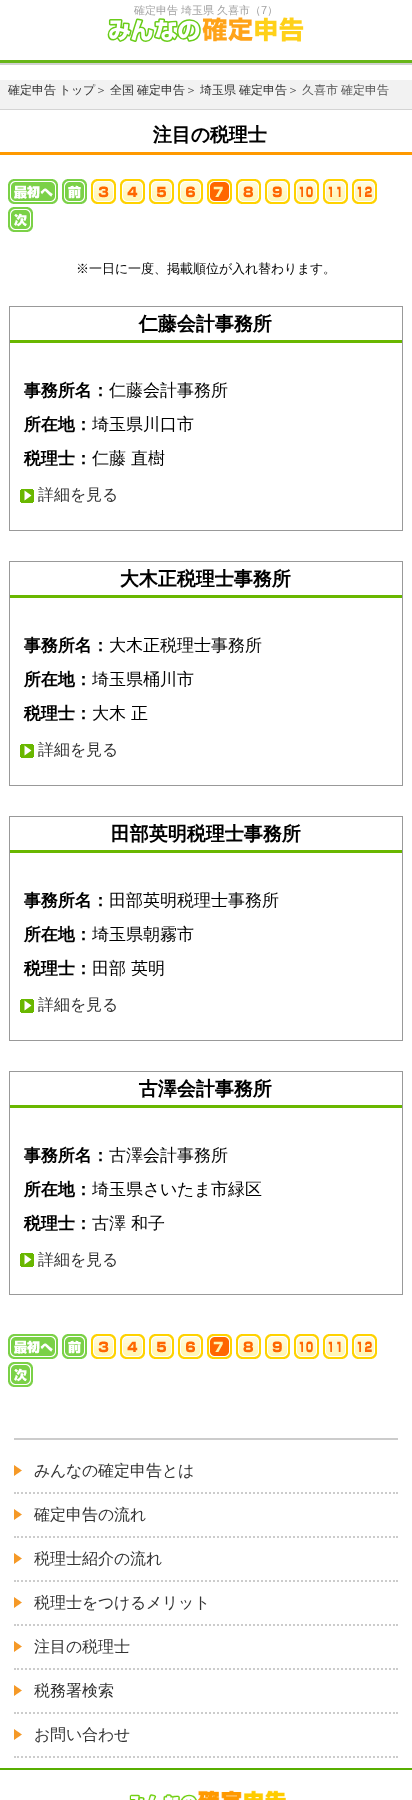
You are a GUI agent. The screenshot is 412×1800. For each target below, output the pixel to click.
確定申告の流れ (90, 1514)
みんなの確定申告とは (114, 1470)
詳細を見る (78, 494)
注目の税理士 (82, 1646)
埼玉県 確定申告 (243, 90)
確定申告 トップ (51, 90)
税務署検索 (74, 1690)
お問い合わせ (82, 1734)
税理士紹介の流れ (98, 1558)
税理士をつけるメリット (122, 1602)
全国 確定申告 (147, 90)
